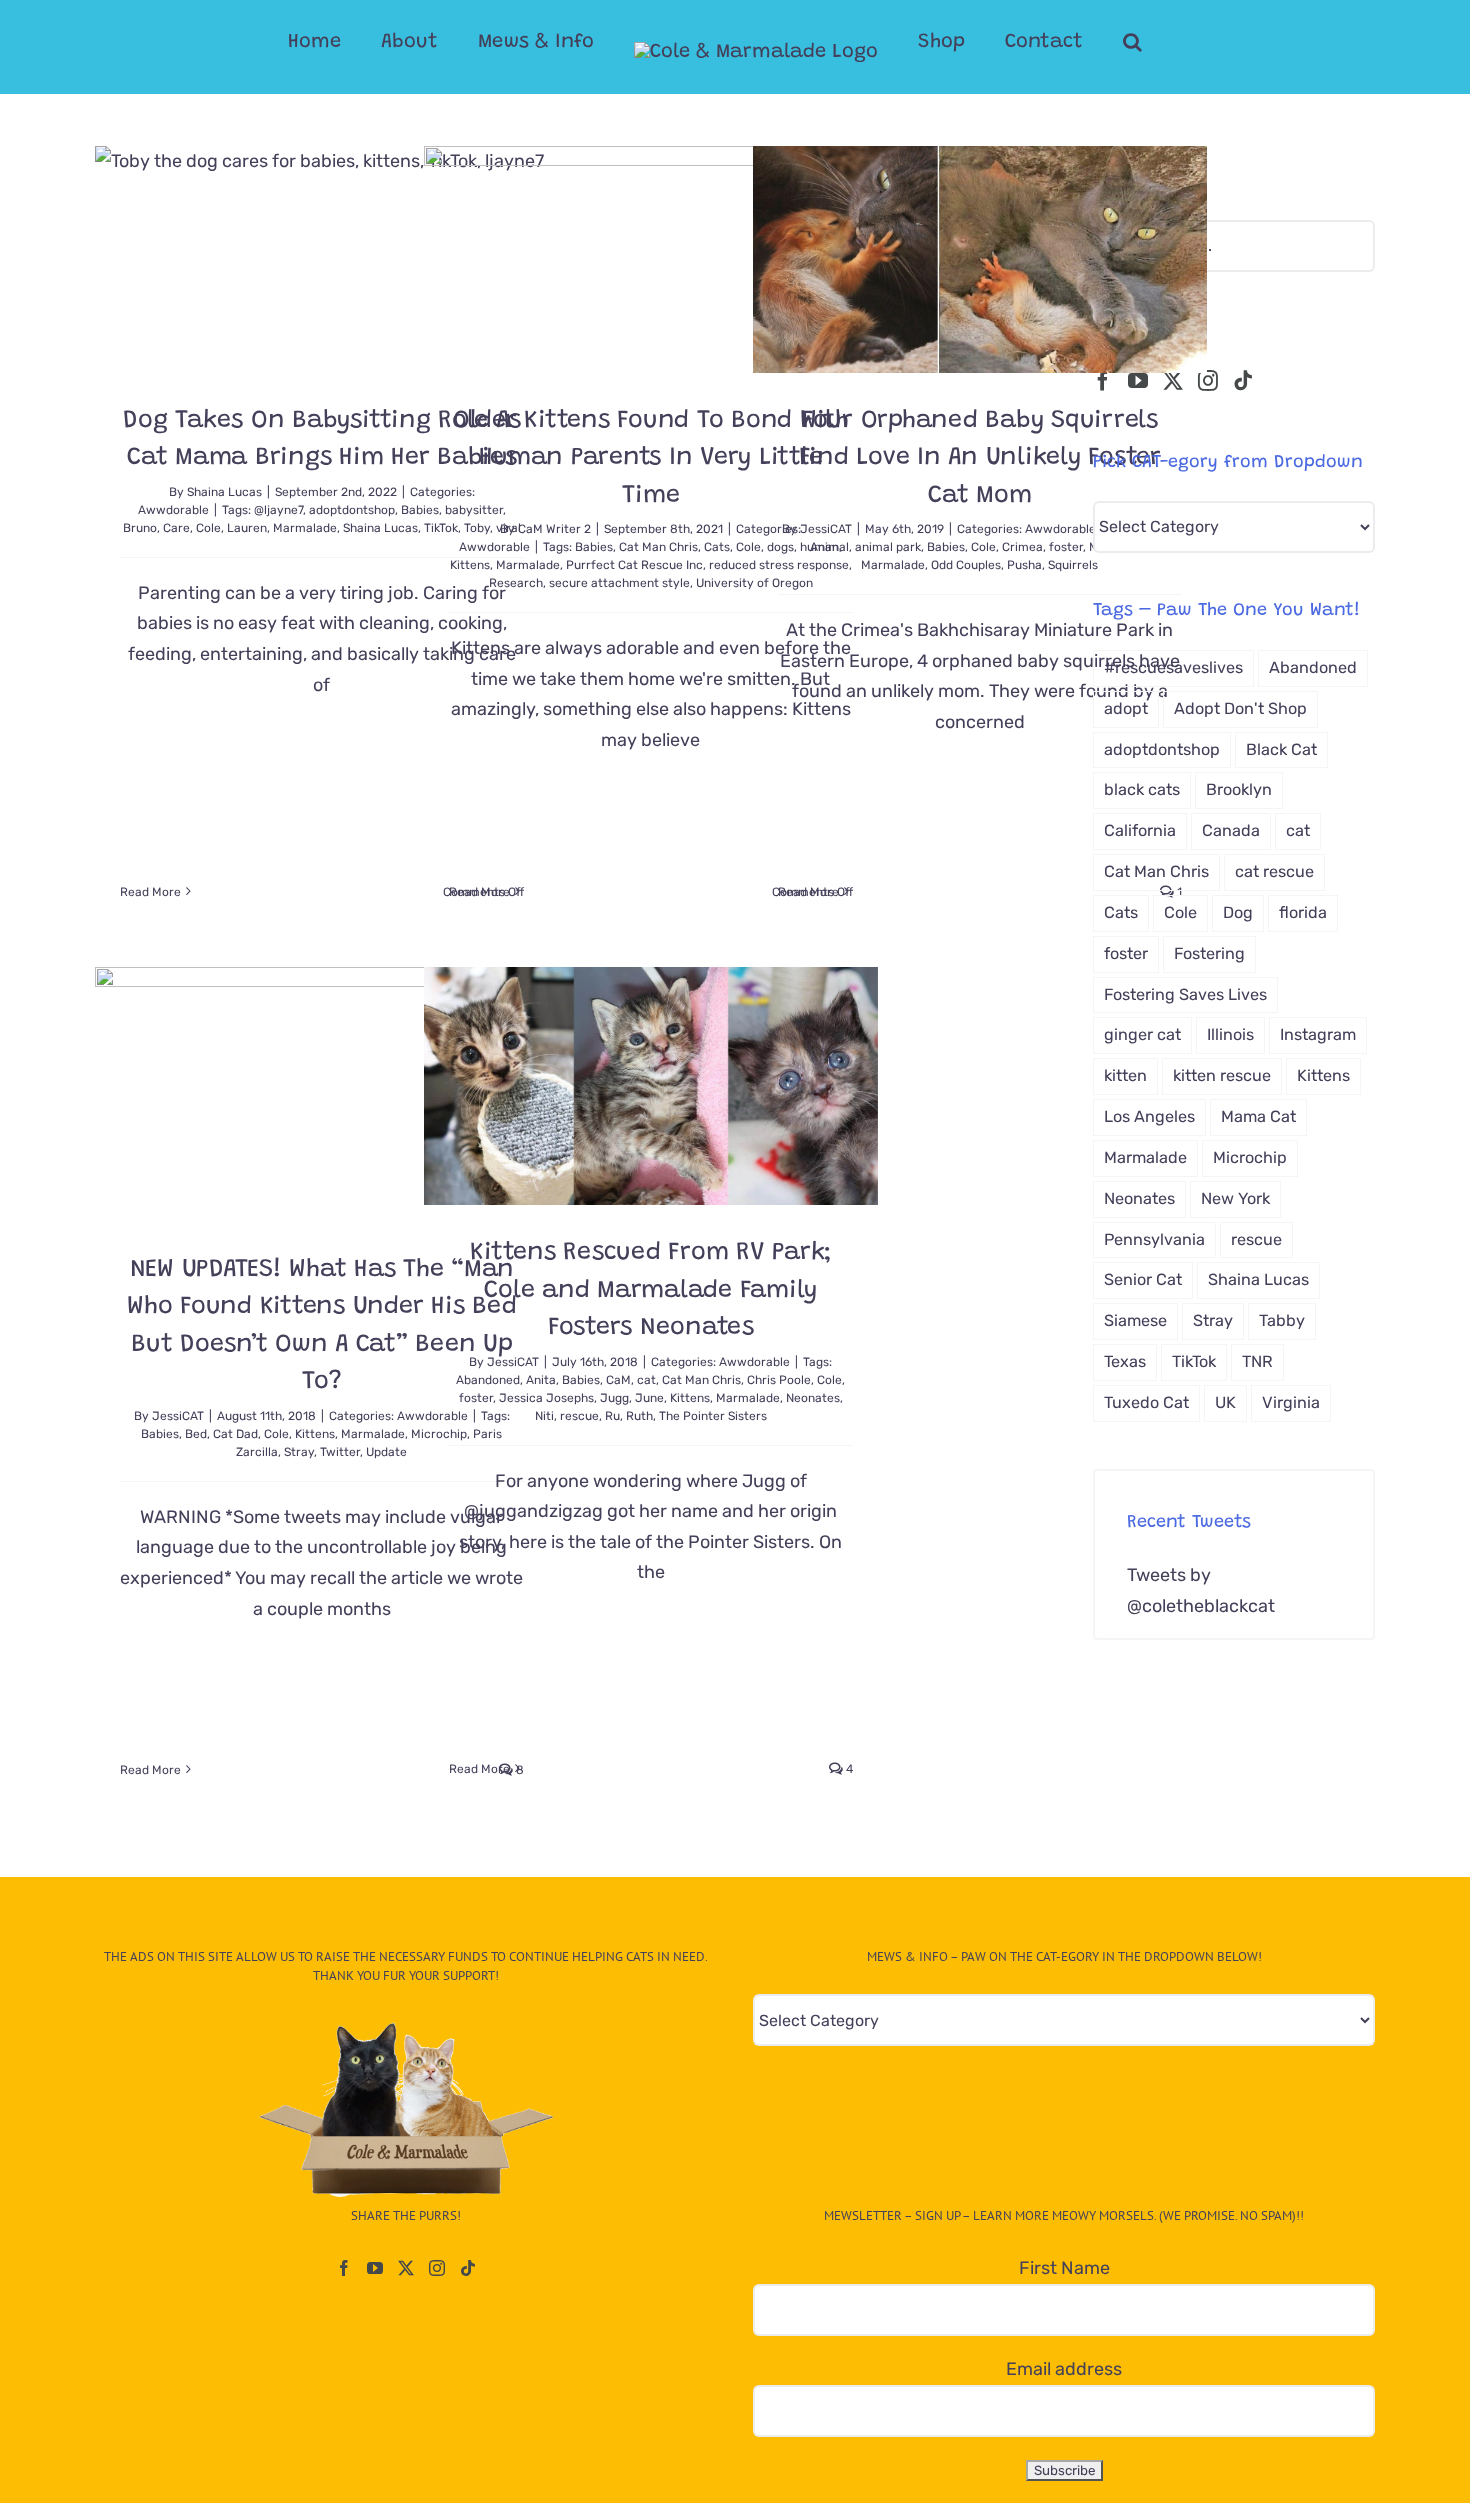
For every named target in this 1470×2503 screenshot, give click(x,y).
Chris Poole (779, 1380)
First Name (1064, 2268)
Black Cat (1281, 749)
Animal (829, 547)
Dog (1238, 912)
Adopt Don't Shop (1240, 708)
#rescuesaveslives (1173, 667)
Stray (299, 1452)
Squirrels (1073, 565)
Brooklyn (1239, 789)
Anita (541, 1380)
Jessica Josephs (546, 1398)
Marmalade (305, 528)
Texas (1125, 1361)
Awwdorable (173, 510)
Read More (150, 892)
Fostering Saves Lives (1185, 994)
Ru (612, 1416)
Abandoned (488, 1380)
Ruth (639, 1416)
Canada (1231, 830)
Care (176, 528)
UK (1225, 1402)
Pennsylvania (1154, 1239)
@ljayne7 (278, 510)
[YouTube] (1138, 381)
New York (1235, 1198)
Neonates (813, 1398)
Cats (717, 547)
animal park (888, 547)
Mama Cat (1258, 1116)
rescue (579, 1416)
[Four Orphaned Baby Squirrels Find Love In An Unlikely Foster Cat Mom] (980, 259)
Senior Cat (1143, 1279)
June (649, 1398)
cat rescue (1274, 871)
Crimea (1022, 547)
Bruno (140, 528)
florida (1303, 912)
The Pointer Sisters (713, 1416)
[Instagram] (1208, 381)
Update (386, 1452)
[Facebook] (1103, 381)
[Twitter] (1173, 381)
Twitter (340, 1452)
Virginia (1291, 1402)
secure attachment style (619, 583)
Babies (594, 547)
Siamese (1135, 1320)
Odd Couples (966, 565)
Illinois (1230, 1034)
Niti (544, 1416)
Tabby (1282, 1320)
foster (1066, 547)
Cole (208, 528)
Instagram (1318, 1034)
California (1140, 830)
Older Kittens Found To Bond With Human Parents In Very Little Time (651, 459)
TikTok (1194, 1361)
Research (516, 583)
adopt (1126, 708)
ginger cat (1142, 1034)
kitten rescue (1222, 1075)
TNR (1257, 1361)
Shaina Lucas (224, 492)
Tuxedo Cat (1146, 1402)
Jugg (614, 1398)
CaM (618, 1380)
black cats (1142, 789)
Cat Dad (235, 1434)
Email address (1064, 2369)
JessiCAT (826, 529)
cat (646, 1380)
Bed (196, 1434)
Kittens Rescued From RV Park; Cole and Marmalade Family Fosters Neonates (650, 1291)
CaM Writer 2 (554, 529)
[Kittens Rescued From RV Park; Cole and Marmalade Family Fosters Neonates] (651, 1086)
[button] (1132, 42)
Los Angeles (1149, 1116)
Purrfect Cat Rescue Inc (634, 565)
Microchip (1250, 1157)
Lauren (247, 528)
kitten (1125, 1075)
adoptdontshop (352, 510)
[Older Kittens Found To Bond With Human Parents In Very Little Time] (651, 259)
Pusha (1024, 565)
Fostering (1209, 953)
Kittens (470, 565)
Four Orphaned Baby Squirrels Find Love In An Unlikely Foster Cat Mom (980, 459)
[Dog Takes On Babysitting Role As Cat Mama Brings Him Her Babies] (322, 259)
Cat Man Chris (658, 547)
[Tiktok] (1243, 381)
